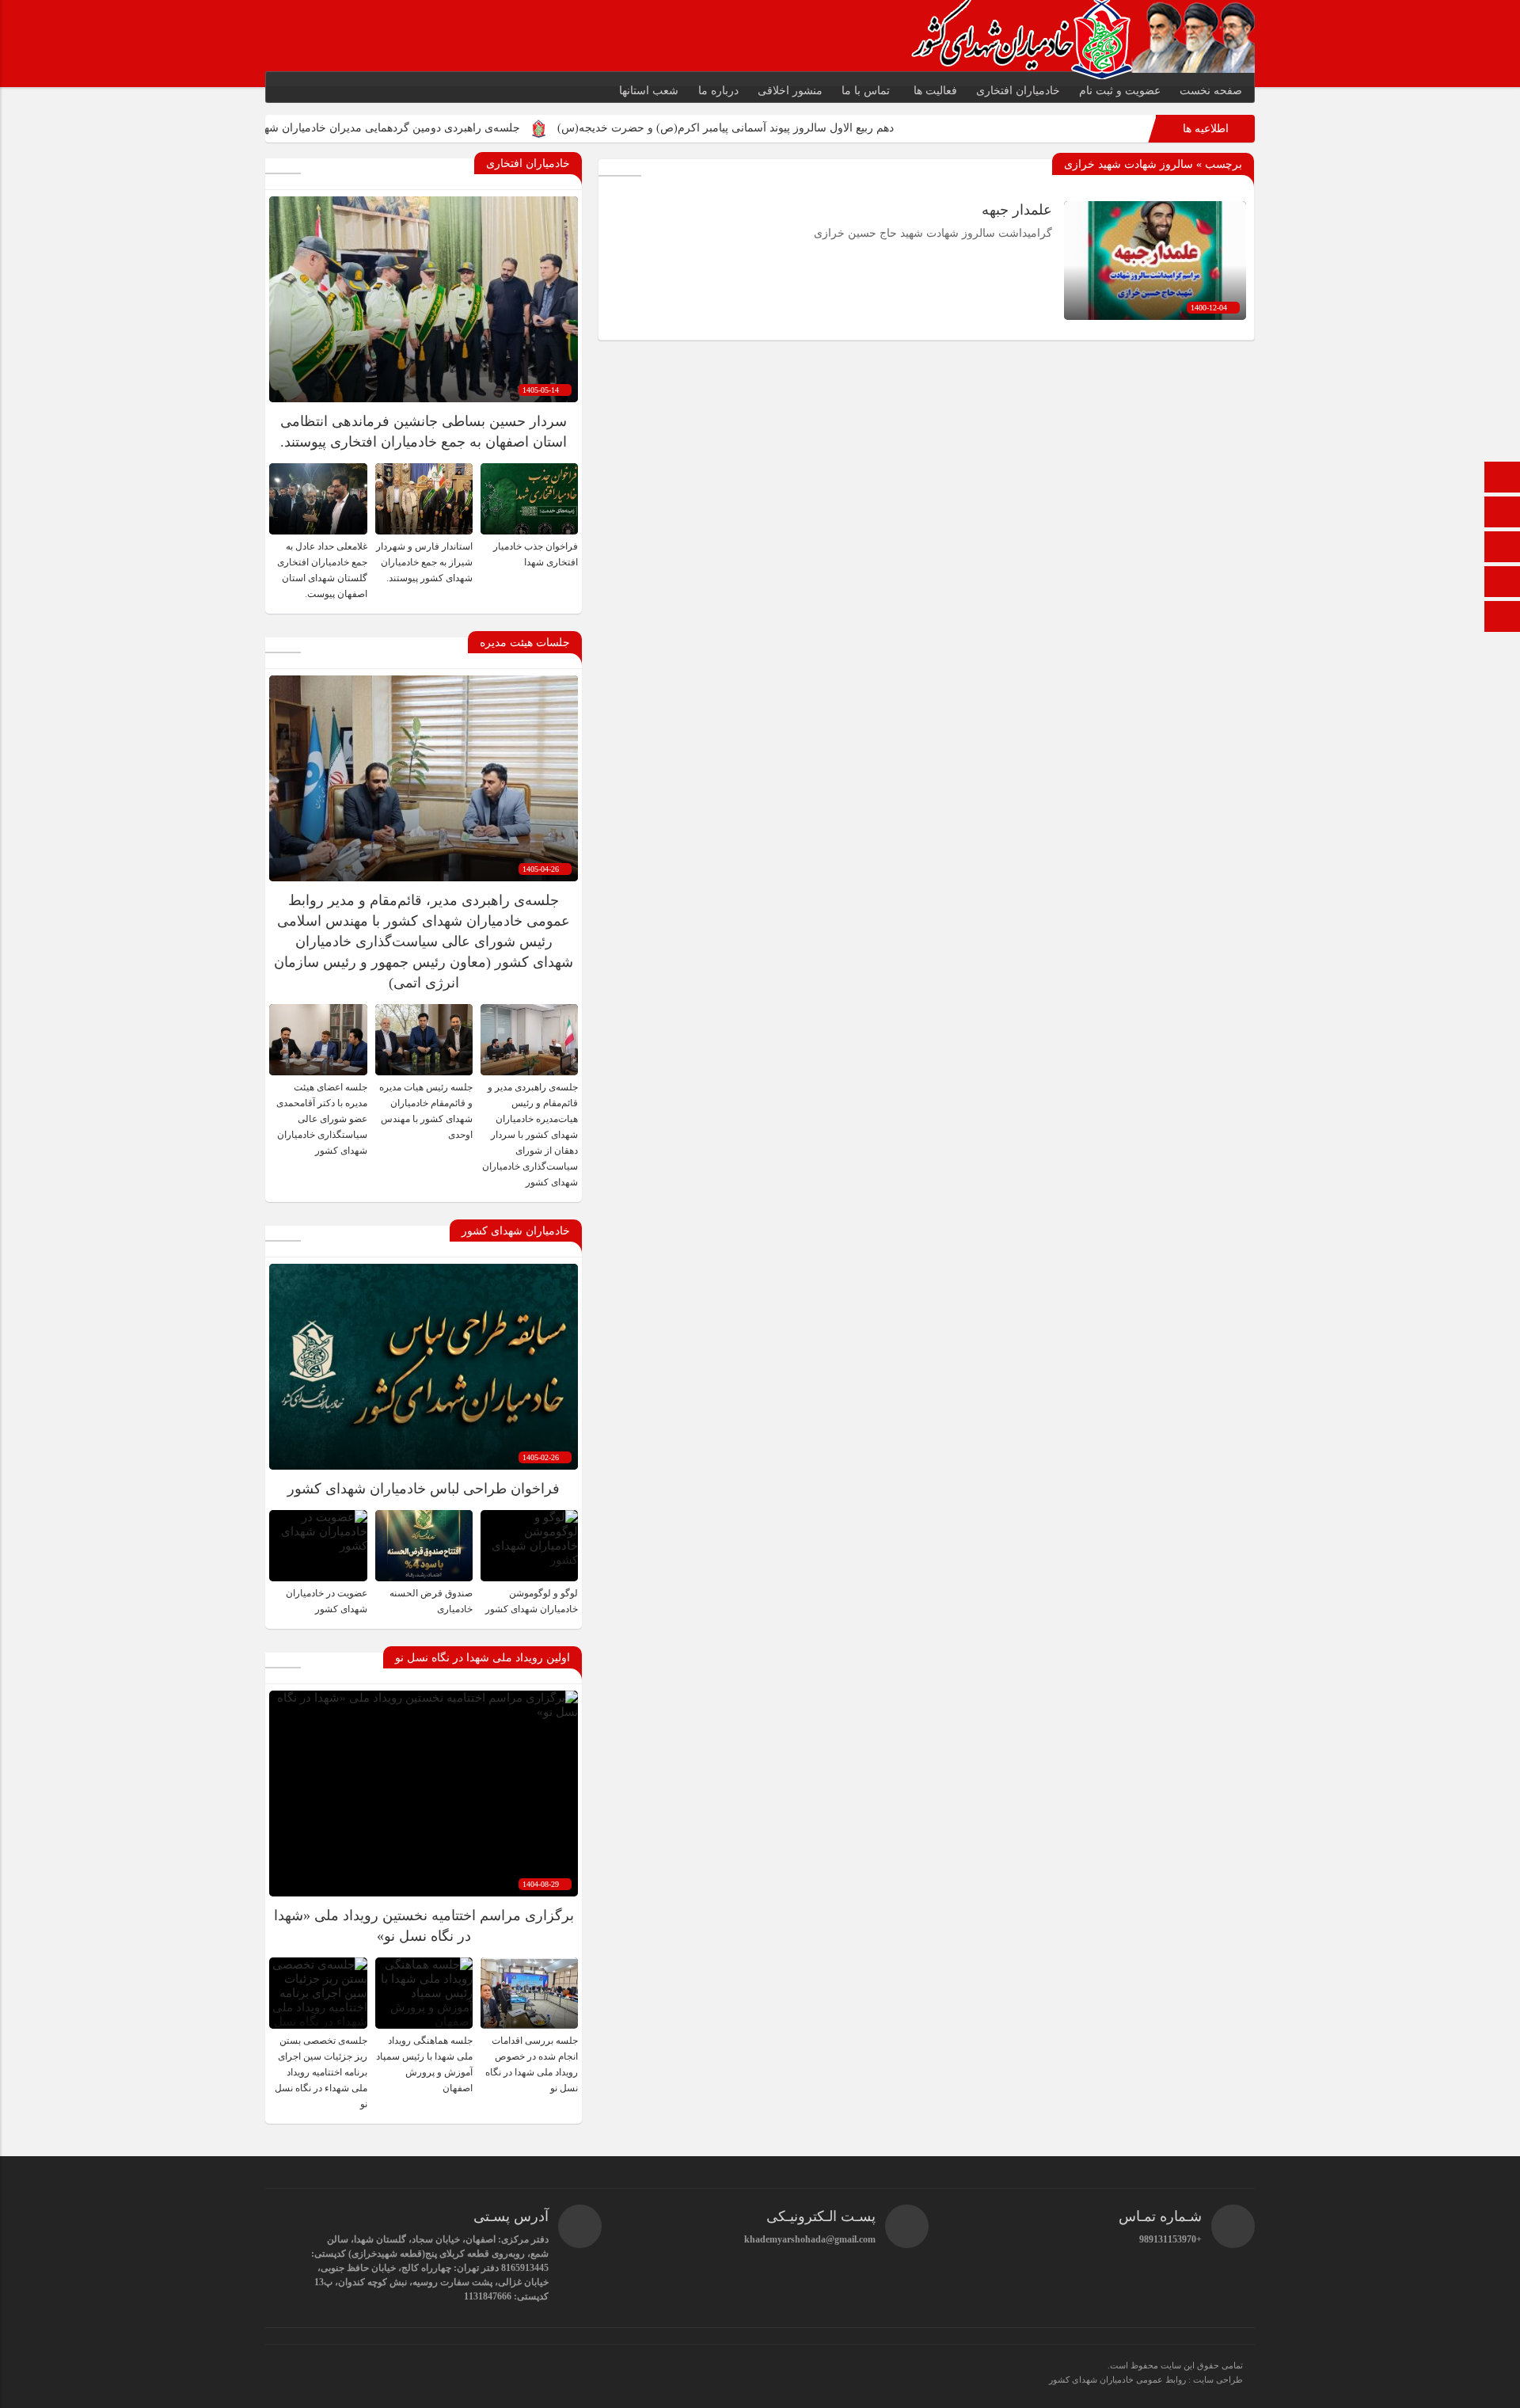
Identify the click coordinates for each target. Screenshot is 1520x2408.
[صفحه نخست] (1503, 479)
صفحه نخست (1211, 91)
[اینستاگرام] (1503, 618)
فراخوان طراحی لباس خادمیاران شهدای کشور (424, 1489)
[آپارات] (1503, 583)
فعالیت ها (935, 91)
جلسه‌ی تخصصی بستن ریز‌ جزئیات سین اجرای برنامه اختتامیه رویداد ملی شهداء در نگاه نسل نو (321, 2072)
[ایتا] (1503, 548)
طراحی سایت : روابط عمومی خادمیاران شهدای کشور (1146, 2379)
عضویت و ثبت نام (1120, 91)
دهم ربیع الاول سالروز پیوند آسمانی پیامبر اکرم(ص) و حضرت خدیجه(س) (845, 128)
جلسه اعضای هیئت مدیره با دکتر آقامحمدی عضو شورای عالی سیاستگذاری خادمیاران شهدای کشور (322, 1119)
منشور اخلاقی (790, 91)
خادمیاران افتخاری (1018, 91)
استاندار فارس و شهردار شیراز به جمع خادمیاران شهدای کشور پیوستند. (424, 562)
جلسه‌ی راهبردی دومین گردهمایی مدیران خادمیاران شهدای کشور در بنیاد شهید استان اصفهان (425, 128)
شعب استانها (649, 91)
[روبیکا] (1503, 514)
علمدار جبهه (1017, 210)
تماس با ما (866, 91)
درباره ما (718, 91)
